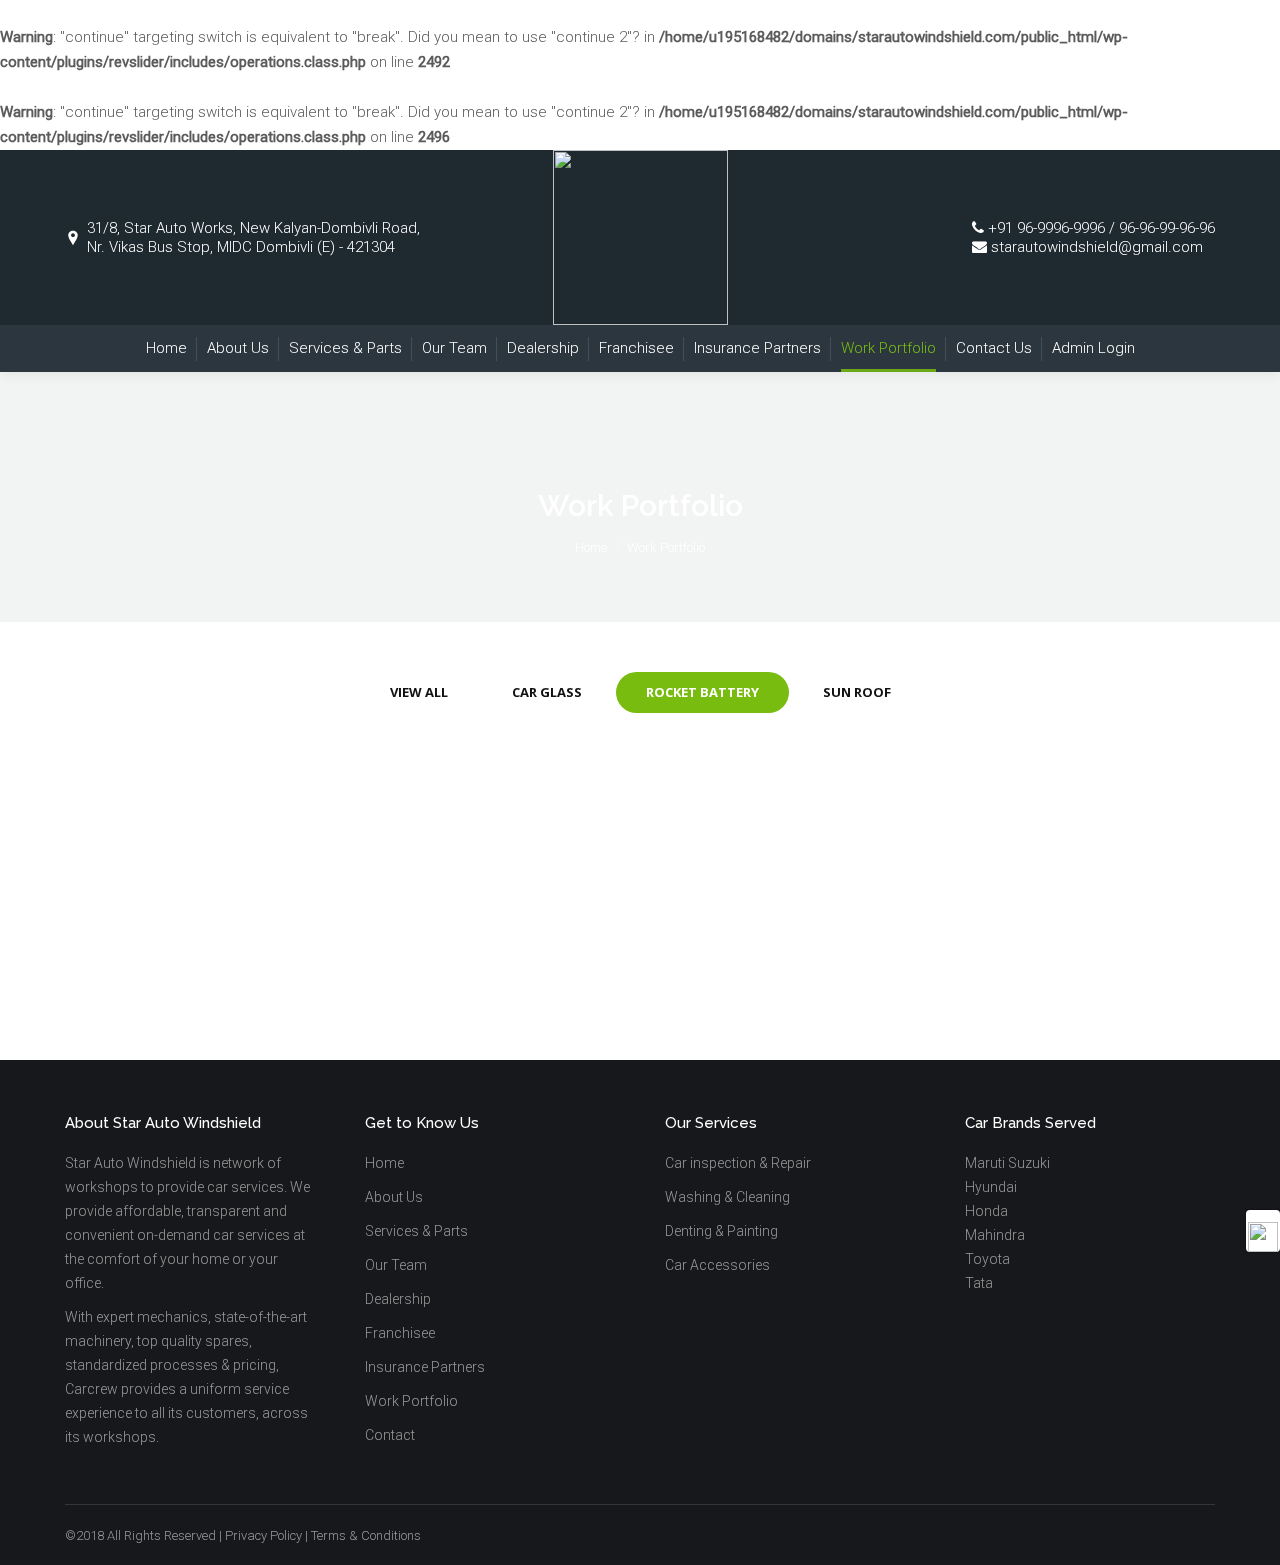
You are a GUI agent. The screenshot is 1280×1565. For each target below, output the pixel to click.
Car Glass (547, 692)
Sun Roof (857, 692)
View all (419, 692)
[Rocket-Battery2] (815, 876)
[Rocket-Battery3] (465, 876)
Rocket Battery (702, 692)
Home (591, 547)
